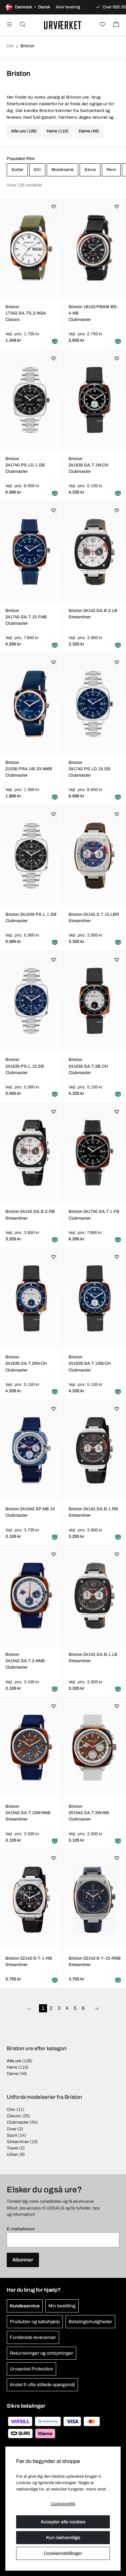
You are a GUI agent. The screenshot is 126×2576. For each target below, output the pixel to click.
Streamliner (18, 2142)
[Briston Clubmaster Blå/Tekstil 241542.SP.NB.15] (32, 1450)
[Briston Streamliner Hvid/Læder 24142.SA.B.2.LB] (95, 552)
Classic (14, 2116)
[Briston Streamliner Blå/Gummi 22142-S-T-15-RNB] (95, 1900)
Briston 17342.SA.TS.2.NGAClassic (26, 313)
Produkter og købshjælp (35, 2322)
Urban (12, 2154)
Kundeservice (25, 2306)
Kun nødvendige (63, 2538)
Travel (12, 2148)
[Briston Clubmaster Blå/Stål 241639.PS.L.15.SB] (32, 1001)
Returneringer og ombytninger (41, 2353)
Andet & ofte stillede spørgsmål (42, 2385)
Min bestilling (62, 2306)
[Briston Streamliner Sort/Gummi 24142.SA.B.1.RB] (95, 1450)
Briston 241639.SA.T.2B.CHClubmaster (88, 1066)
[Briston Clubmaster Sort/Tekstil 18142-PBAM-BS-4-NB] (95, 248)
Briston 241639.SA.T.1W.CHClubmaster (88, 465)
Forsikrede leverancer (33, 2337)
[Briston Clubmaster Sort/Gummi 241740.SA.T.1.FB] (95, 1153)
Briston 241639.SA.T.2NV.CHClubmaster (26, 1363)
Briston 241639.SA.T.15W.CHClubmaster (90, 1363)
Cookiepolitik (63, 2504)
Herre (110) (58, 131)
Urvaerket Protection (31, 2369)
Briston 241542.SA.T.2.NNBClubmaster (25, 1661)
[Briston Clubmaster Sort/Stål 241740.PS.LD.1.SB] (32, 400)
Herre (12, 2067)
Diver (12, 2129)
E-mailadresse (21, 2229)
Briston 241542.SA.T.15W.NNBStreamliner (28, 1813)
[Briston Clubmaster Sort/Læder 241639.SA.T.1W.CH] (95, 400)
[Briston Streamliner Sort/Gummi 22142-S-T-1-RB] (32, 1900)
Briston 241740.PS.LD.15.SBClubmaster (89, 769)
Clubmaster (18, 2122)
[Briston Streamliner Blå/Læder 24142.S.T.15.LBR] (95, 856)
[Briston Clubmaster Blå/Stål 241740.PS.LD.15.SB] (95, 704)
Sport (12, 2135)
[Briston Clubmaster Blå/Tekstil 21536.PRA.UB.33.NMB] (32, 704)
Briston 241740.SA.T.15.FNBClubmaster (26, 617)
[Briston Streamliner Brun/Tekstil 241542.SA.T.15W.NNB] (32, 1748)
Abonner (23, 2260)
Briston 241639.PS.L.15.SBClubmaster (25, 1066)
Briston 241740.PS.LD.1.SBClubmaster (25, 465)
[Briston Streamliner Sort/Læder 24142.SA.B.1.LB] (95, 1596)
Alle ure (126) (24, 131)
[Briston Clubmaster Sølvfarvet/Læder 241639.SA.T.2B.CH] (95, 1001)
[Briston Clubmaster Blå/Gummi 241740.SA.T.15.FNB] (32, 552)
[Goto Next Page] (97, 2008)
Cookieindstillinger (63, 2553)
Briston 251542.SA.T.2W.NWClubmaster (89, 1813)
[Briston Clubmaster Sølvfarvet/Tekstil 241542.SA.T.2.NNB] (32, 1596)
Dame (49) (89, 131)
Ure (10, 46)
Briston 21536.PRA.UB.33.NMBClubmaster (29, 769)
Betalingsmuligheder (90, 2322)
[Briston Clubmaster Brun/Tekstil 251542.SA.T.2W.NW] (95, 1748)
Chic (11, 2110)
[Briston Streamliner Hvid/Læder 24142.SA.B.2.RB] (32, 1153)
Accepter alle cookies (63, 2522)
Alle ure (14, 2061)
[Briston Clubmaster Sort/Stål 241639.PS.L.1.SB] (32, 856)
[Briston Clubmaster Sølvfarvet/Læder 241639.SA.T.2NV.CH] (32, 1298)
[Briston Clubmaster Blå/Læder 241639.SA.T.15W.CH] (95, 1298)
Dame (12, 2074)
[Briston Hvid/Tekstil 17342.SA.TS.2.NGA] (32, 248)
